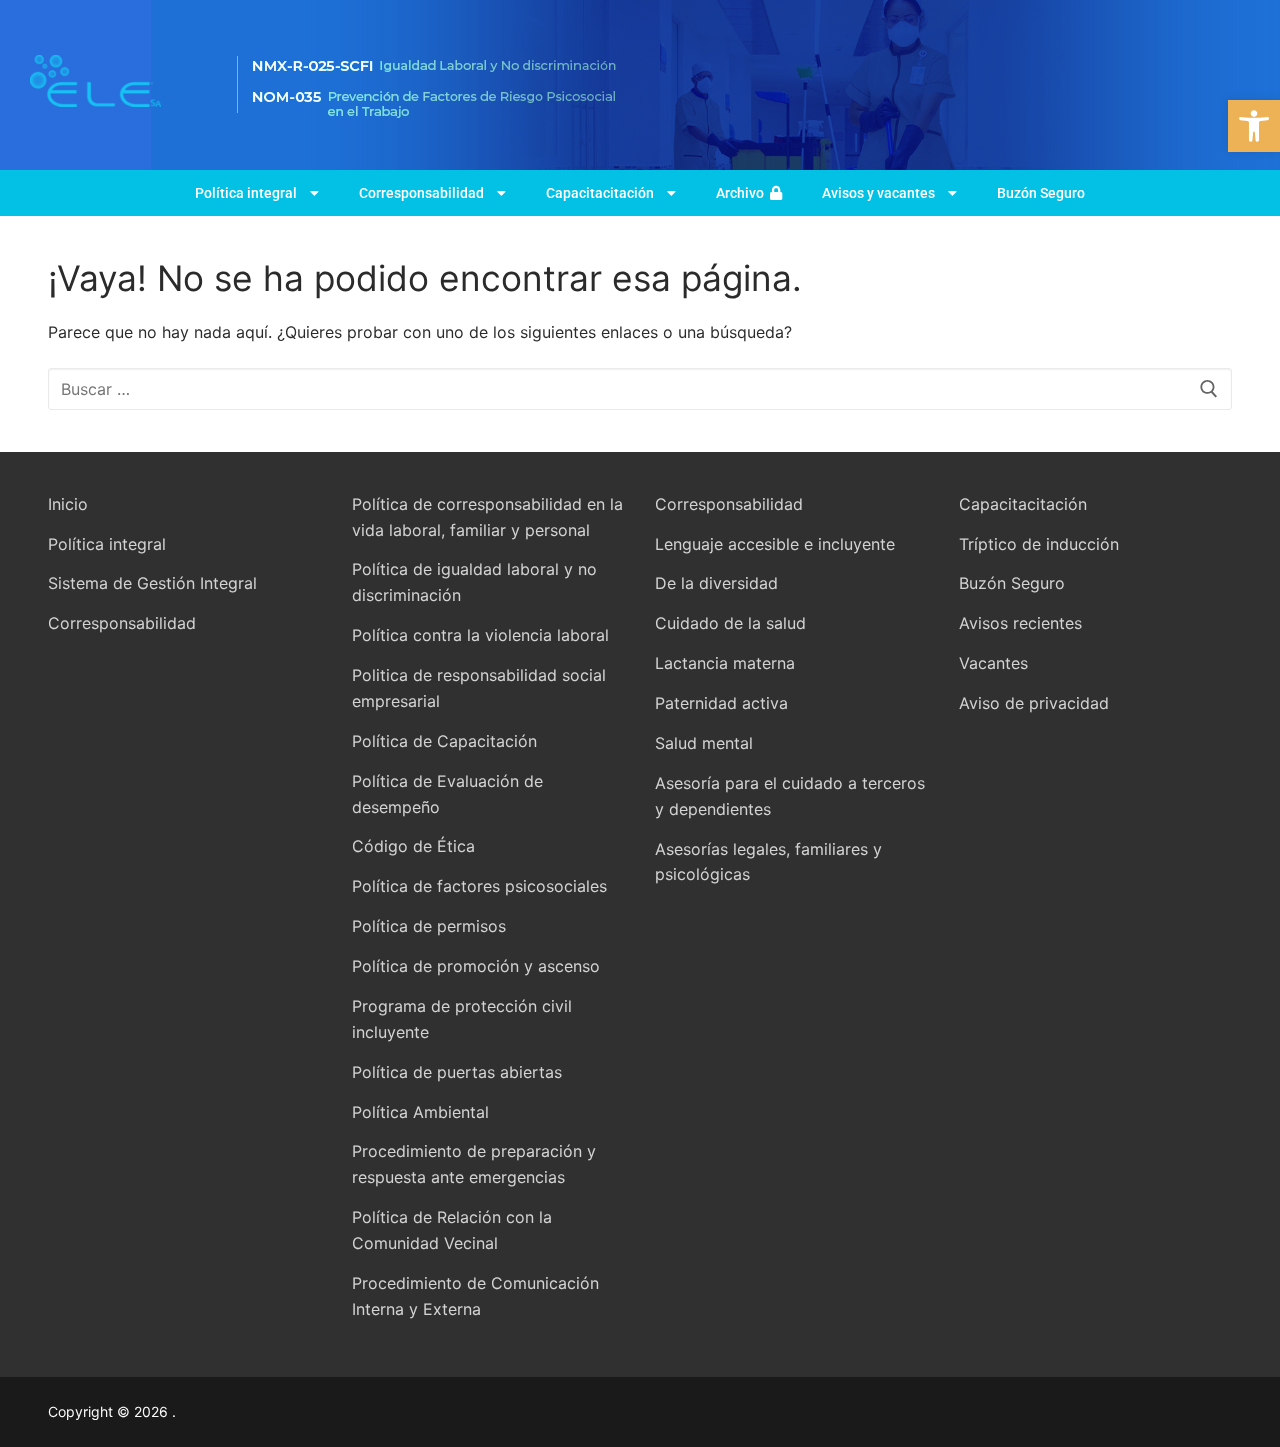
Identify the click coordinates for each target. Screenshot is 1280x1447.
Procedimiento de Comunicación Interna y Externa (475, 1296)
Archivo (743, 193)
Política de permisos (429, 926)
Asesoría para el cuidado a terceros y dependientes (790, 796)
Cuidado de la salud (730, 623)
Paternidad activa (721, 703)
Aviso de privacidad (1034, 703)
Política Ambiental (420, 1112)
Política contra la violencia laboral (480, 635)
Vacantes (993, 663)
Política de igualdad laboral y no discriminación (474, 582)
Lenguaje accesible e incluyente (775, 544)
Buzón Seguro (1041, 193)
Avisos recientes (1020, 623)
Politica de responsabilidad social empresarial (479, 688)
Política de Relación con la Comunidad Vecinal (452, 1230)
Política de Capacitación (444, 741)
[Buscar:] (640, 389)
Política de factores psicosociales (479, 886)
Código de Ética (413, 846)
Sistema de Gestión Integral (152, 583)
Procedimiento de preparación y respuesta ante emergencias (474, 1164)
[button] (1254, 126)
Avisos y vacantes (878, 193)
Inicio (68, 504)
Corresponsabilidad (421, 193)
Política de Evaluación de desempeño (447, 794)
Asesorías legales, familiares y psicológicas (768, 862)
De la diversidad (716, 583)
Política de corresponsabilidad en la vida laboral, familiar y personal (487, 517)
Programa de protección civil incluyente (462, 1019)
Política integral (246, 193)
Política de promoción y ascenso (476, 966)
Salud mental (704, 743)
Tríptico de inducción (1039, 544)
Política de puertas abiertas (457, 1072)
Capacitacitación (600, 193)
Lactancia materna (725, 663)
